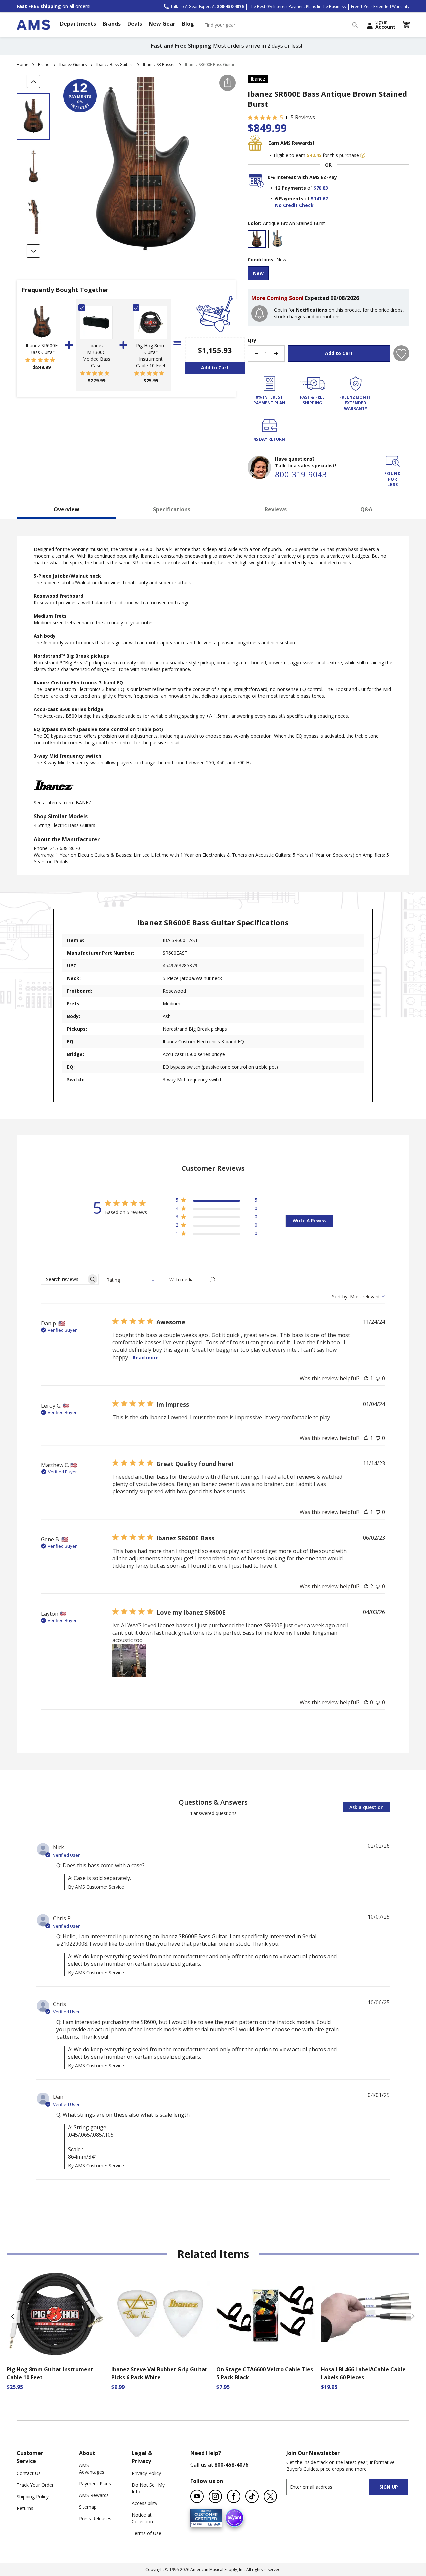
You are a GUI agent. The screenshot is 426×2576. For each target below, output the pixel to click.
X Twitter (270, 2496)
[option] (257, 239)
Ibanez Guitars (73, 64)
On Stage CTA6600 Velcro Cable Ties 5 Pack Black (265, 2373)
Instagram (215, 2496)
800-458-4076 (231, 2465)
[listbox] (328, 240)
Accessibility (145, 2503)
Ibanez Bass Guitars (115, 64)
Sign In (385, 25)
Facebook (234, 2496)
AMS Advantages (92, 2469)
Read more (146, 1357)
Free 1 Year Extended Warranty (380, 6)
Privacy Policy (146, 2473)
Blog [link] (188, 24)
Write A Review (310, 1221)
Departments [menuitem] (78, 24)
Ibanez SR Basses (159, 64)
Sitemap (88, 2507)
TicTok (252, 2496)
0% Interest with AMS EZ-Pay (302, 177)
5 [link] (281, 117)
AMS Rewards (94, 2495)
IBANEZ (83, 802)
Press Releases (95, 2519)
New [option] (258, 273)
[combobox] (281, 25)
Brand (44, 64)
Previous (13, 2316)
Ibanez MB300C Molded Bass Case (96, 355)
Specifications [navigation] (172, 509)
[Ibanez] (54, 796)
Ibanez (258, 79)
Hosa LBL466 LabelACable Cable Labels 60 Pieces (363, 2373)
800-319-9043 (301, 474)
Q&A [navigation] (366, 509)
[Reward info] (363, 155)
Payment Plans (95, 2484)
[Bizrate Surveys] (213, 2523)
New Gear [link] (162, 24)
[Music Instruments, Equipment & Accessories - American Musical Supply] (33, 25)
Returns (25, 2508)
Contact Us (29, 2473)
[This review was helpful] (366, 1378)
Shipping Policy (33, 2497)
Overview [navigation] (66, 509)
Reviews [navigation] (276, 509)
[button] (406, 25)
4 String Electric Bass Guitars (64, 825)
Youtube (197, 2496)
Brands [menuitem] (112, 24)
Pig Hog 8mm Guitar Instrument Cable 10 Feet (151, 355)
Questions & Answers (213, 1802)
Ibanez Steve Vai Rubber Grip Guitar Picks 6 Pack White (159, 2373)
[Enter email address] (334, 2487)
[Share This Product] (227, 83)
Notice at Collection (142, 2518)
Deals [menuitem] (135, 24)
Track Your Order (35, 2485)
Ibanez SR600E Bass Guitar (42, 349)
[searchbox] (64, 1279)
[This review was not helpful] (378, 1378)
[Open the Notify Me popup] (259, 314)
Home (22, 64)
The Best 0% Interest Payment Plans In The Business (297, 6)
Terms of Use (147, 2533)
